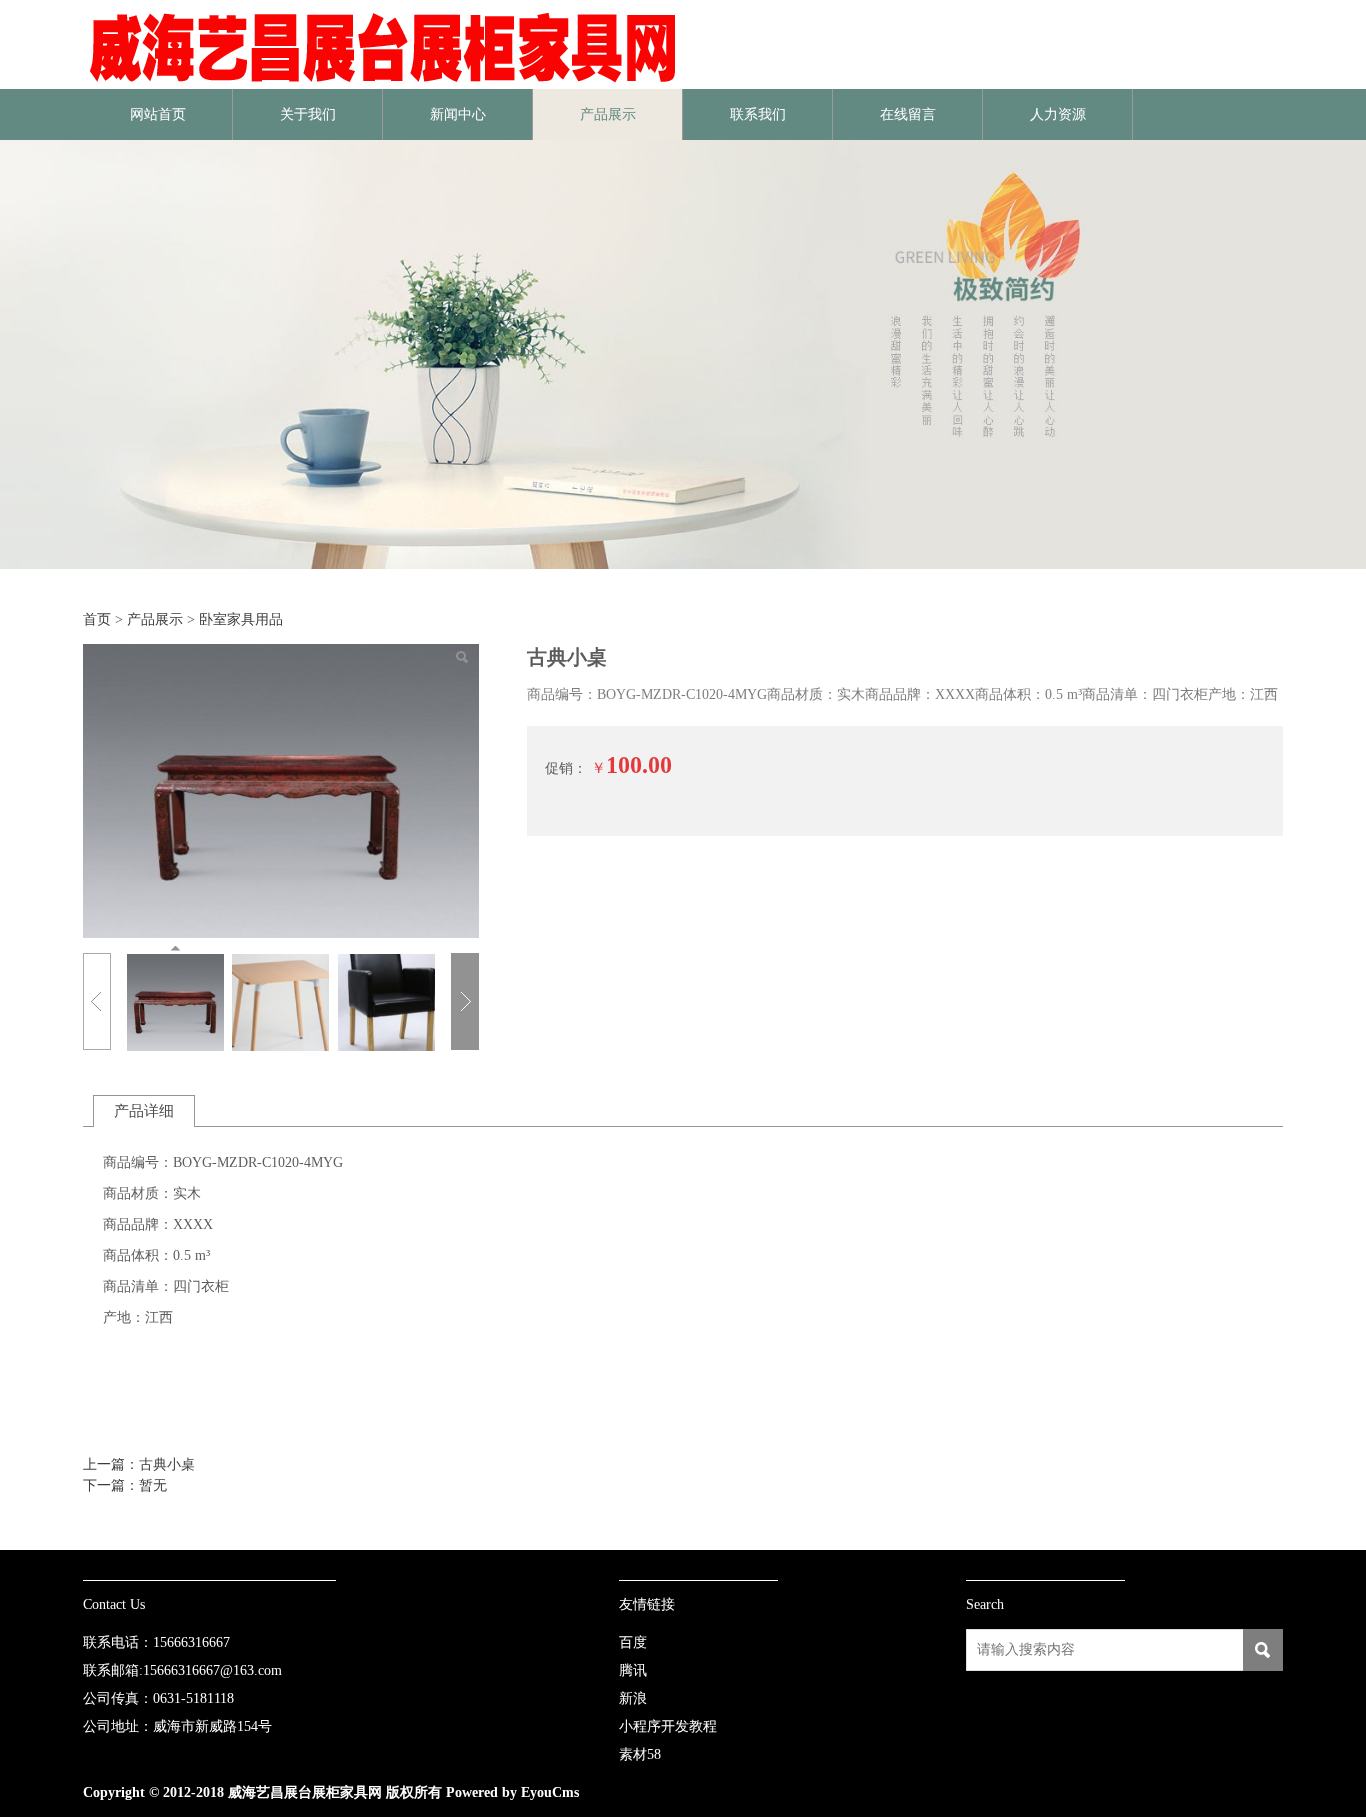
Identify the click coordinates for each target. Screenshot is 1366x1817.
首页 (97, 619)
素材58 (640, 1754)
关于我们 (308, 114)
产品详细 (144, 1110)
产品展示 (608, 114)
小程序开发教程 (668, 1726)
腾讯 (633, 1670)
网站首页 (158, 114)
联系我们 (758, 114)
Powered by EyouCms (510, 1792)
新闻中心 (458, 114)
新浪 (633, 1698)
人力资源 (1058, 114)
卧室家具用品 (241, 619)
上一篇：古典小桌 (139, 1464)
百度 (633, 1642)
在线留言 (908, 114)
